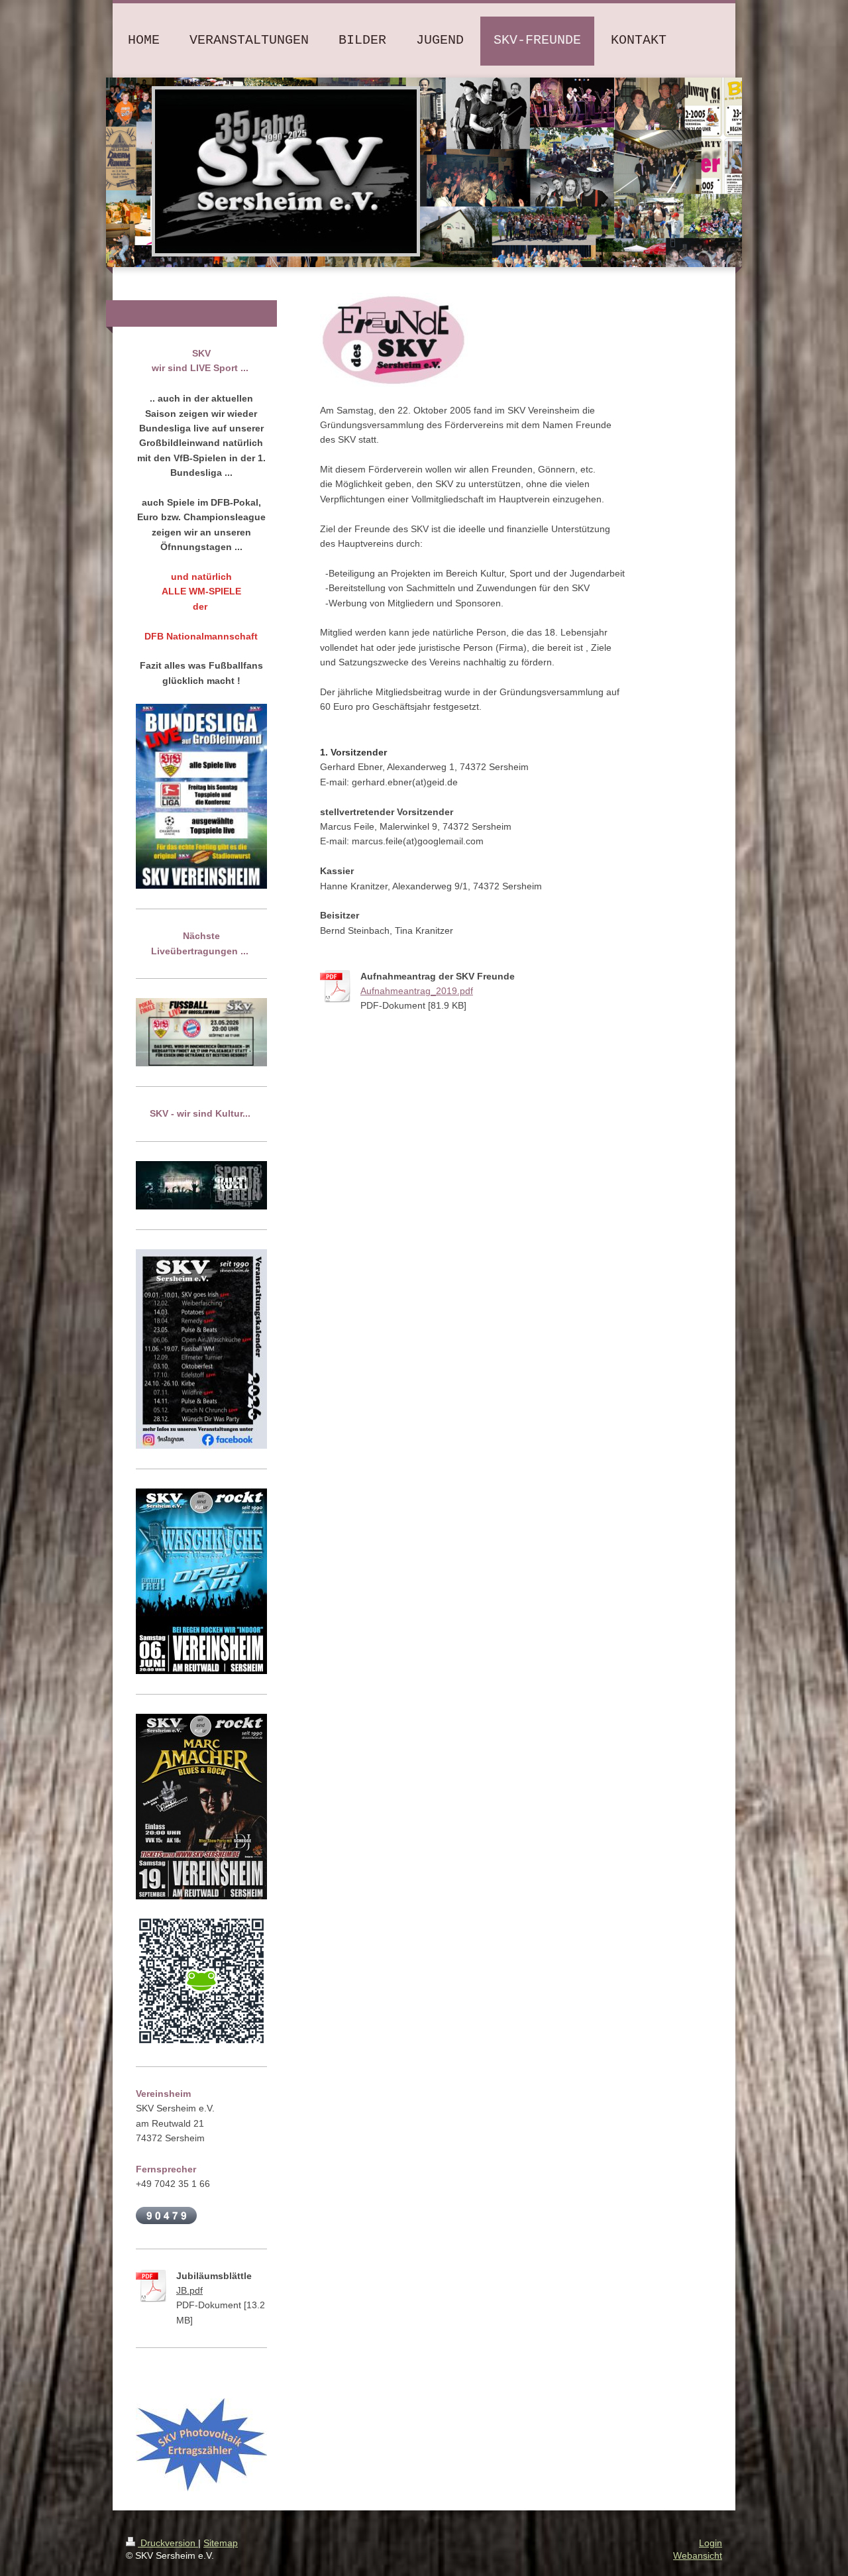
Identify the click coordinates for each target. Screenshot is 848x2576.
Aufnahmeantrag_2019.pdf (417, 991)
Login (711, 2543)
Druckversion (168, 2543)
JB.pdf (189, 2290)
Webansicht (698, 2555)
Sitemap (221, 2543)
